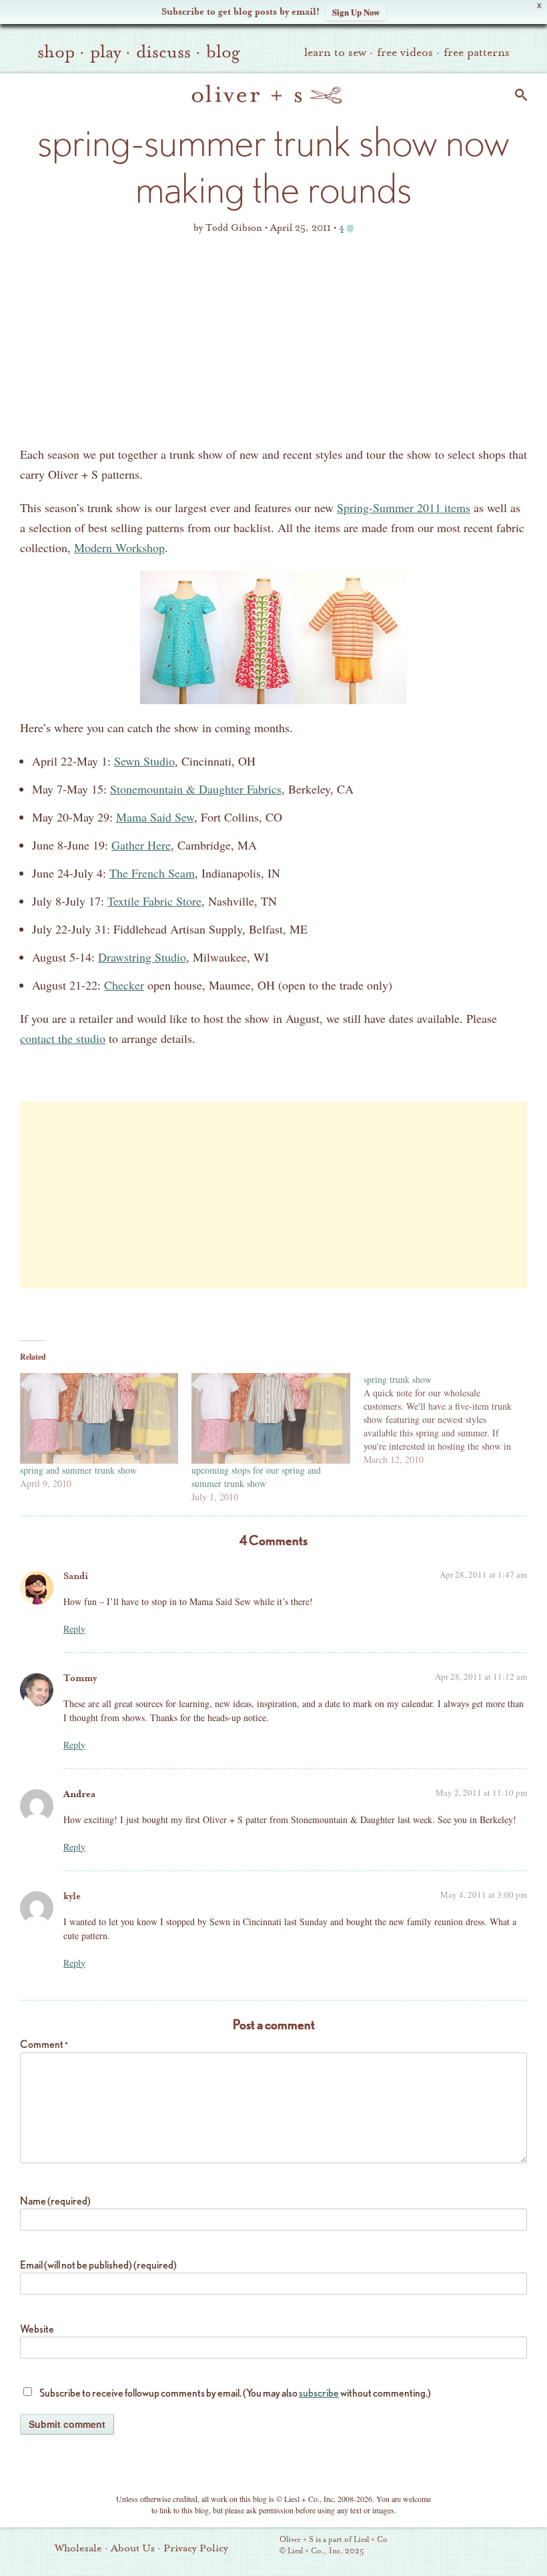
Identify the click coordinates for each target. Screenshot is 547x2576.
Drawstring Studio (142, 957)
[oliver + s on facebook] (465, 2547)
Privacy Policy (196, 2548)
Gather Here (141, 845)
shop (56, 52)
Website (37, 2329)
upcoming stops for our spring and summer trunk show (256, 1477)
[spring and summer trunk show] (99, 1418)
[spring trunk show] (449, 1420)
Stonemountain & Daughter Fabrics (196, 789)
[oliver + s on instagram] (510, 2547)
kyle (72, 1896)
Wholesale (78, 2548)
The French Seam (152, 873)
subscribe (319, 2393)
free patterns (477, 52)
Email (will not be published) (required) (98, 2265)
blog (223, 52)
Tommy (80, 1678)
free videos (405, 52)
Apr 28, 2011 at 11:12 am (481, 1676)
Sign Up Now (356, 12)
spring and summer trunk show (78, 1470)
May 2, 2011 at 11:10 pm (481, 1792)
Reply (74, 1629)
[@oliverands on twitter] (488, 2547)
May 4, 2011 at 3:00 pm (484, 1894)
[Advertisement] (273, 344)
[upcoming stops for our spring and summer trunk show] (270, 1418)
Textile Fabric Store (154, 901)
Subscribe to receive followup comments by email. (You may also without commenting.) (235, 2393)
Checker (124, 985)
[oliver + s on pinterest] (420, 2547)
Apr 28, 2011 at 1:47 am (483, 1574)
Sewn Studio (144, 761)
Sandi (76, 1576)
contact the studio (63, 1038)
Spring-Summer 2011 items (404, 507)
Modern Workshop (119, 547)
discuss (163, 52)
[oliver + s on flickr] (442, 2547)
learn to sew (335, 52)
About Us (133, 2548)
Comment (44, 2044)
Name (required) (55, 2201)
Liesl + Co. (261, 2546)
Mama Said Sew (155, 817)
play (105, 52)
